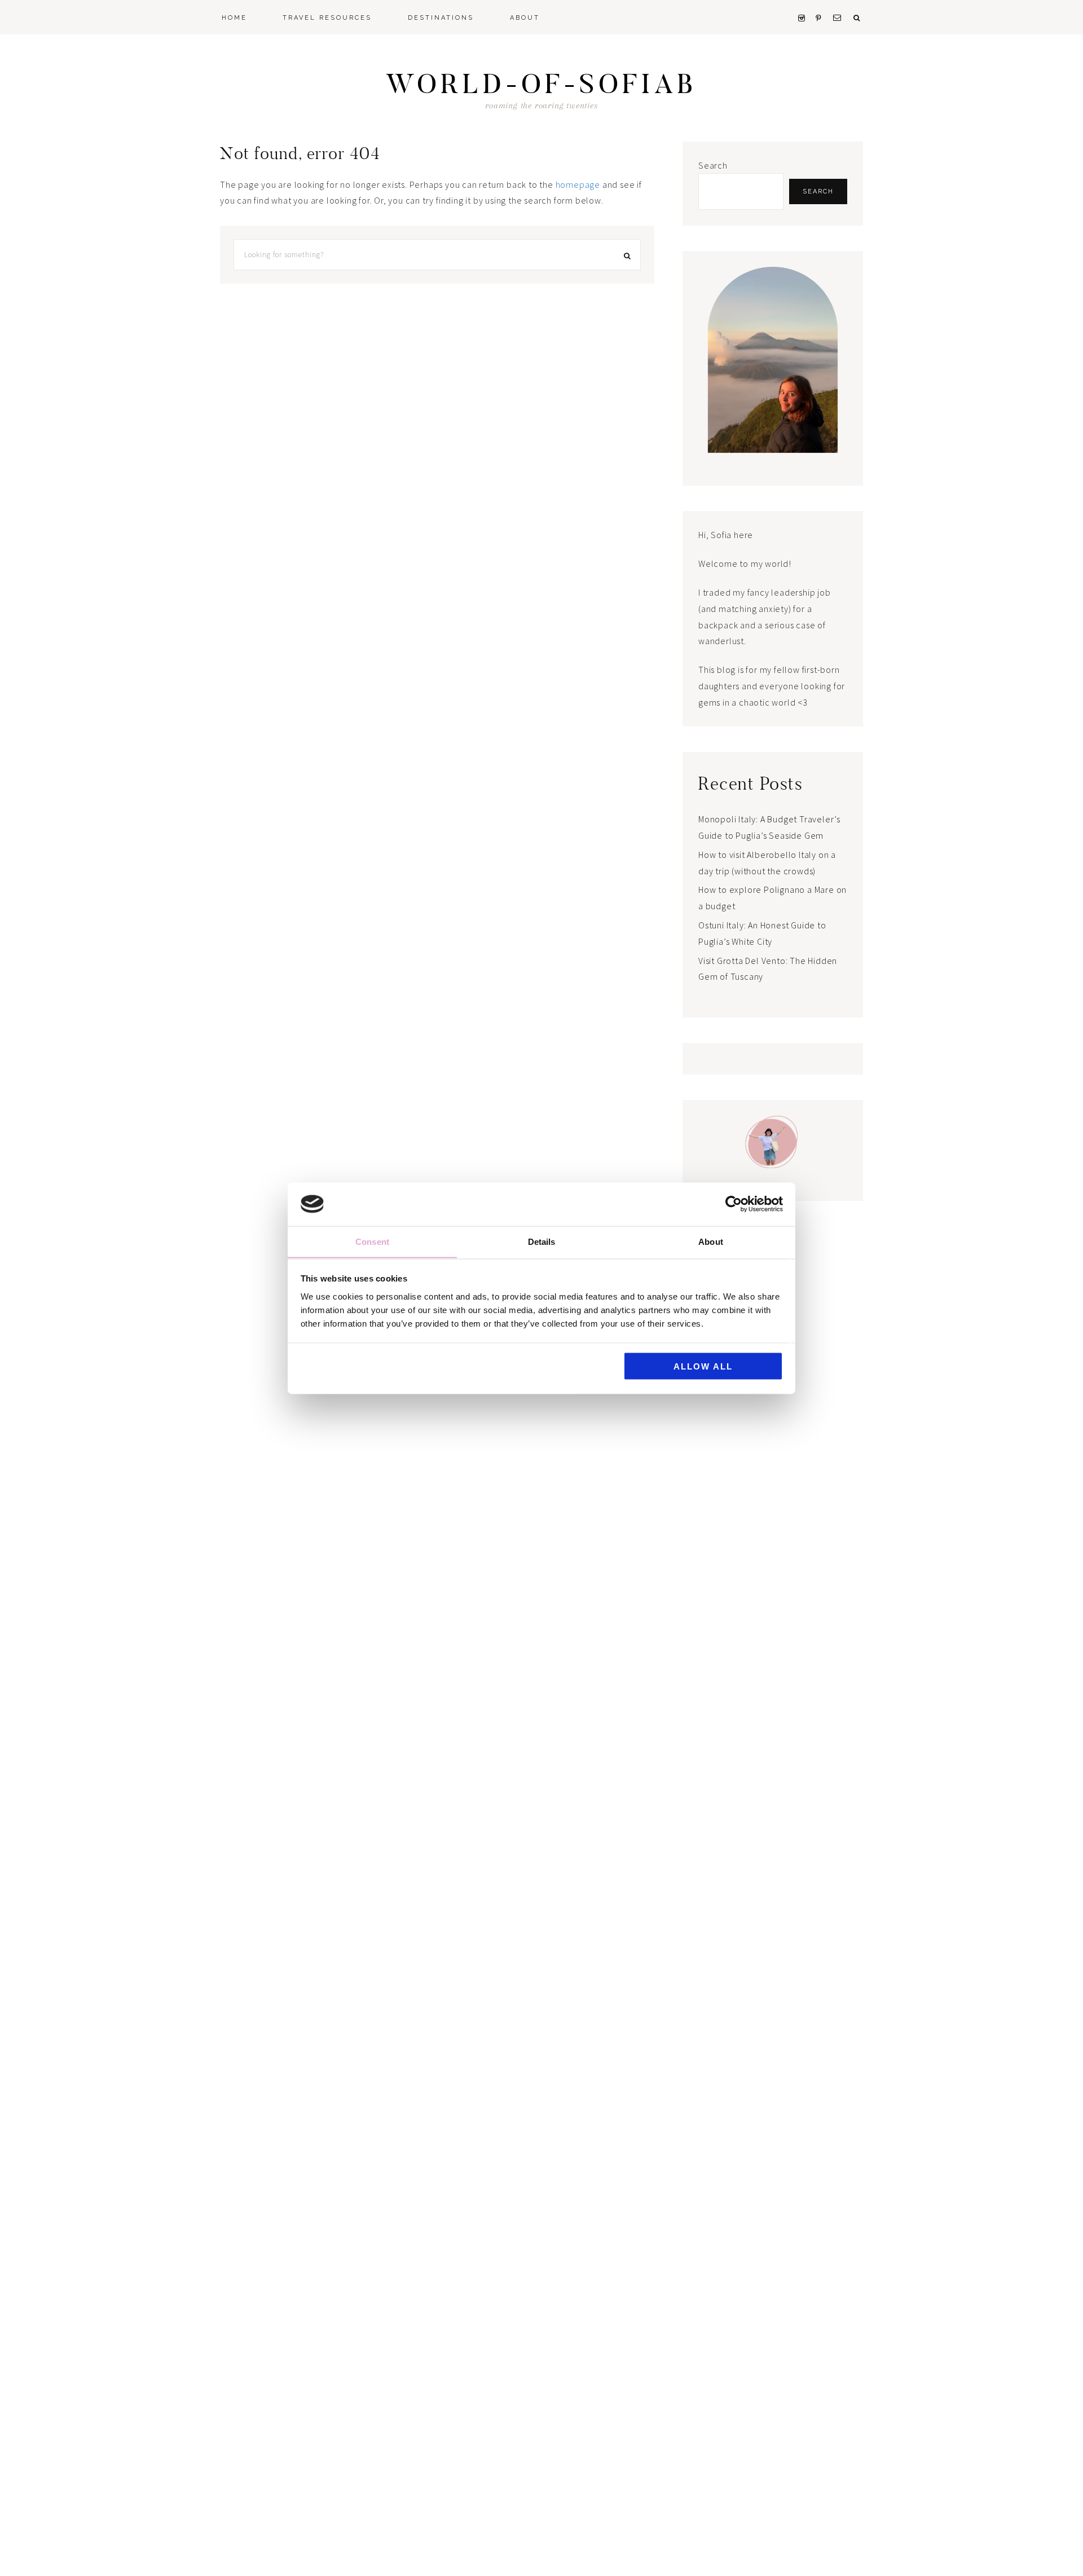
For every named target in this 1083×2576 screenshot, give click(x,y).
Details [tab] (542, 1241)
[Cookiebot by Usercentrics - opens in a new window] (734, 1204)
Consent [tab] (372, 1241)
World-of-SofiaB (541, 84)
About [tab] (711, 1241)
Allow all (703, 1366)
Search (713, 165)
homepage (578, 184)
